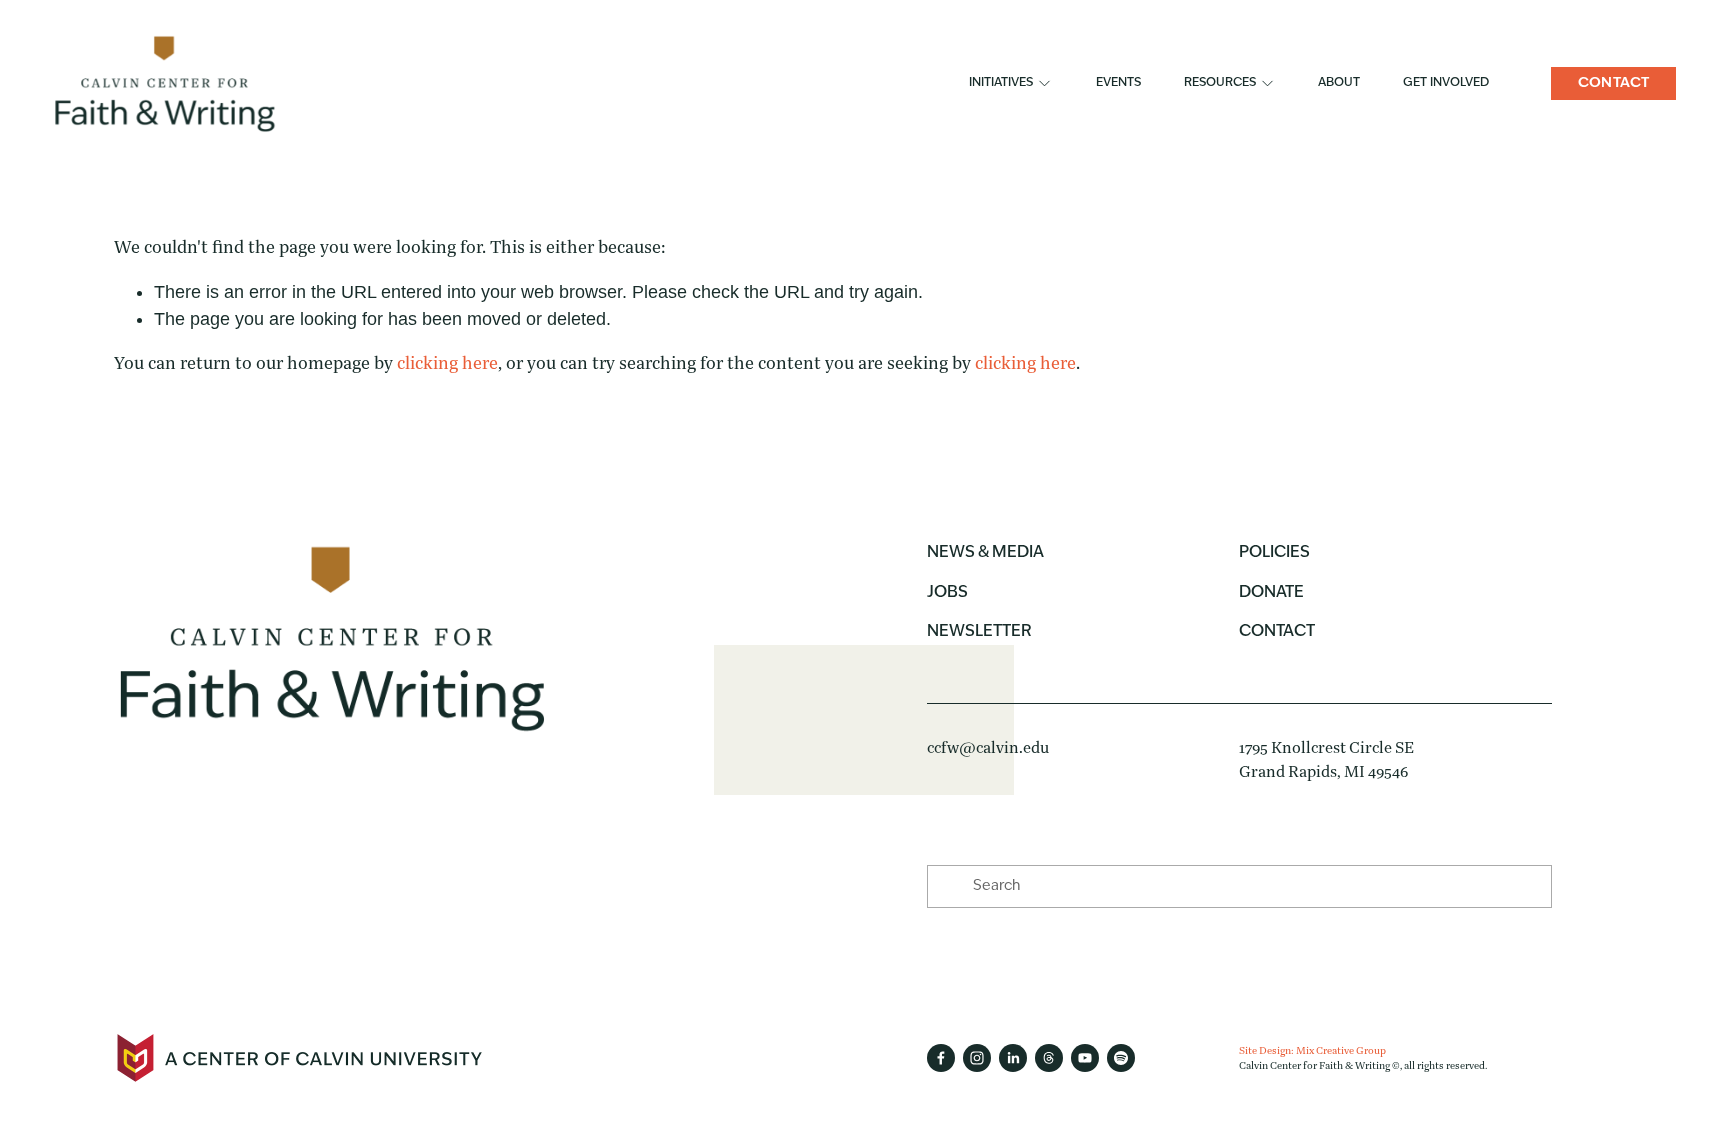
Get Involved (1446, 83)
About (1339, 83)
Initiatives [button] (1001, 83)
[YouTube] (1085, 1058)
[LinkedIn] (1013, 1058)
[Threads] (1049, 1058)
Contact (1614, 83)
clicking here (447, 363)
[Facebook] (941, 1058)
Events (1118, 83)
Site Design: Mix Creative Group (1312, 1050)
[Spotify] (1121, 1058)
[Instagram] (977, 1058)
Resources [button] (1220, 83)
